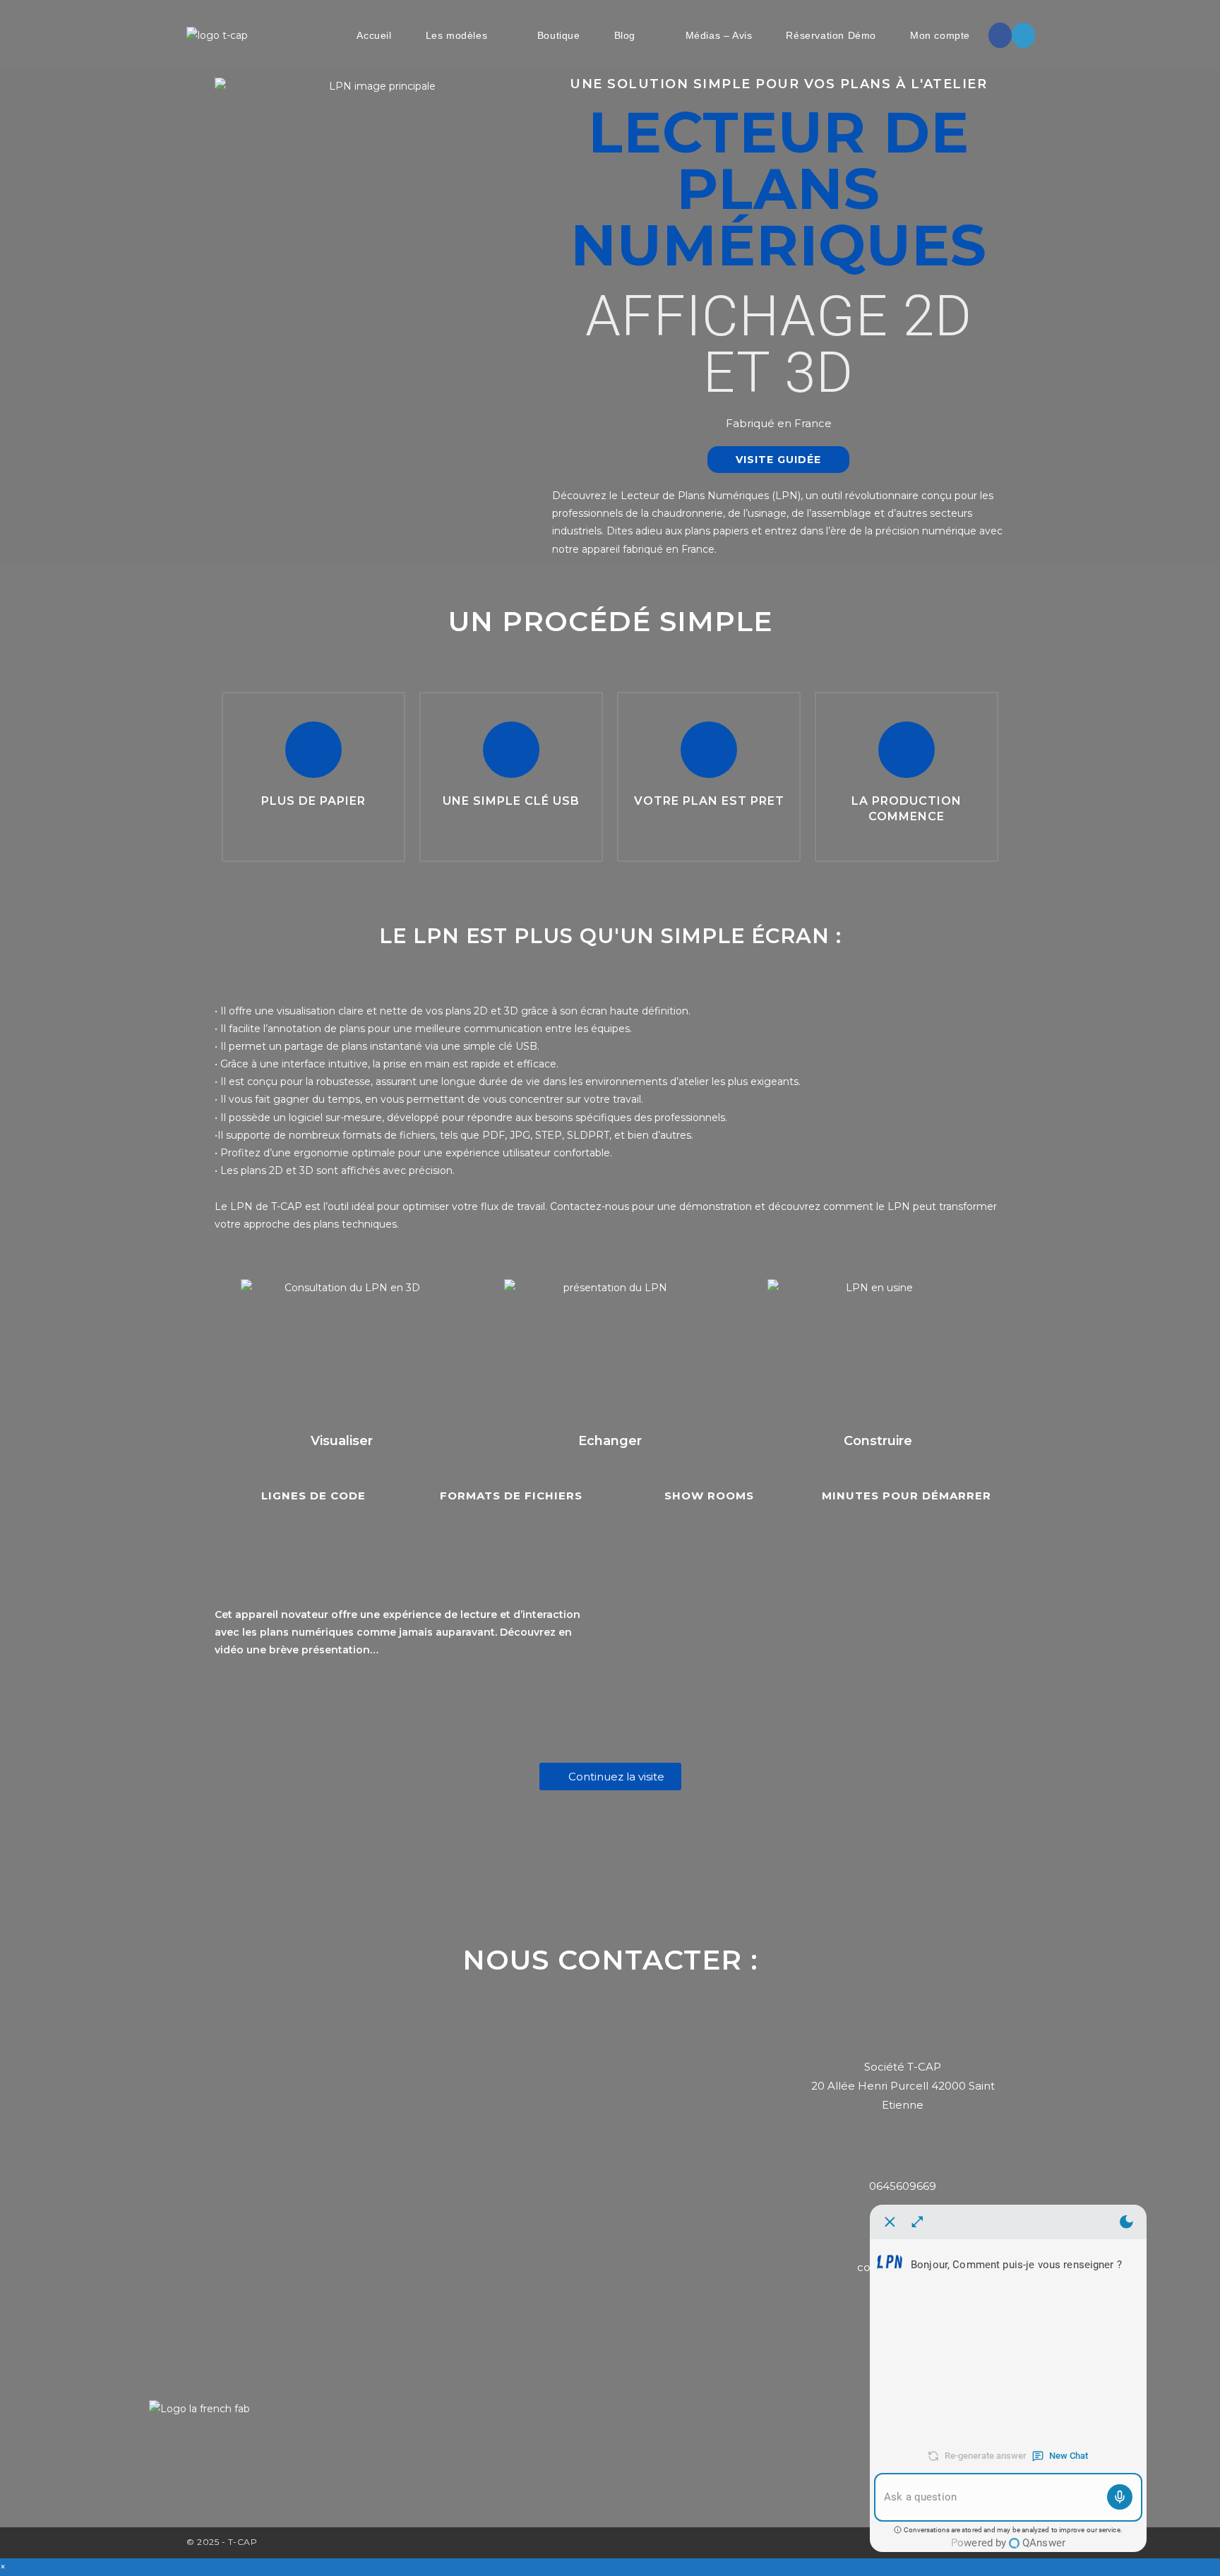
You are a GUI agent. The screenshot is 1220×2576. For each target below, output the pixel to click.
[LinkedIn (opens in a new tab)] (1023, 35)
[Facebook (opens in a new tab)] (1000, 35)
